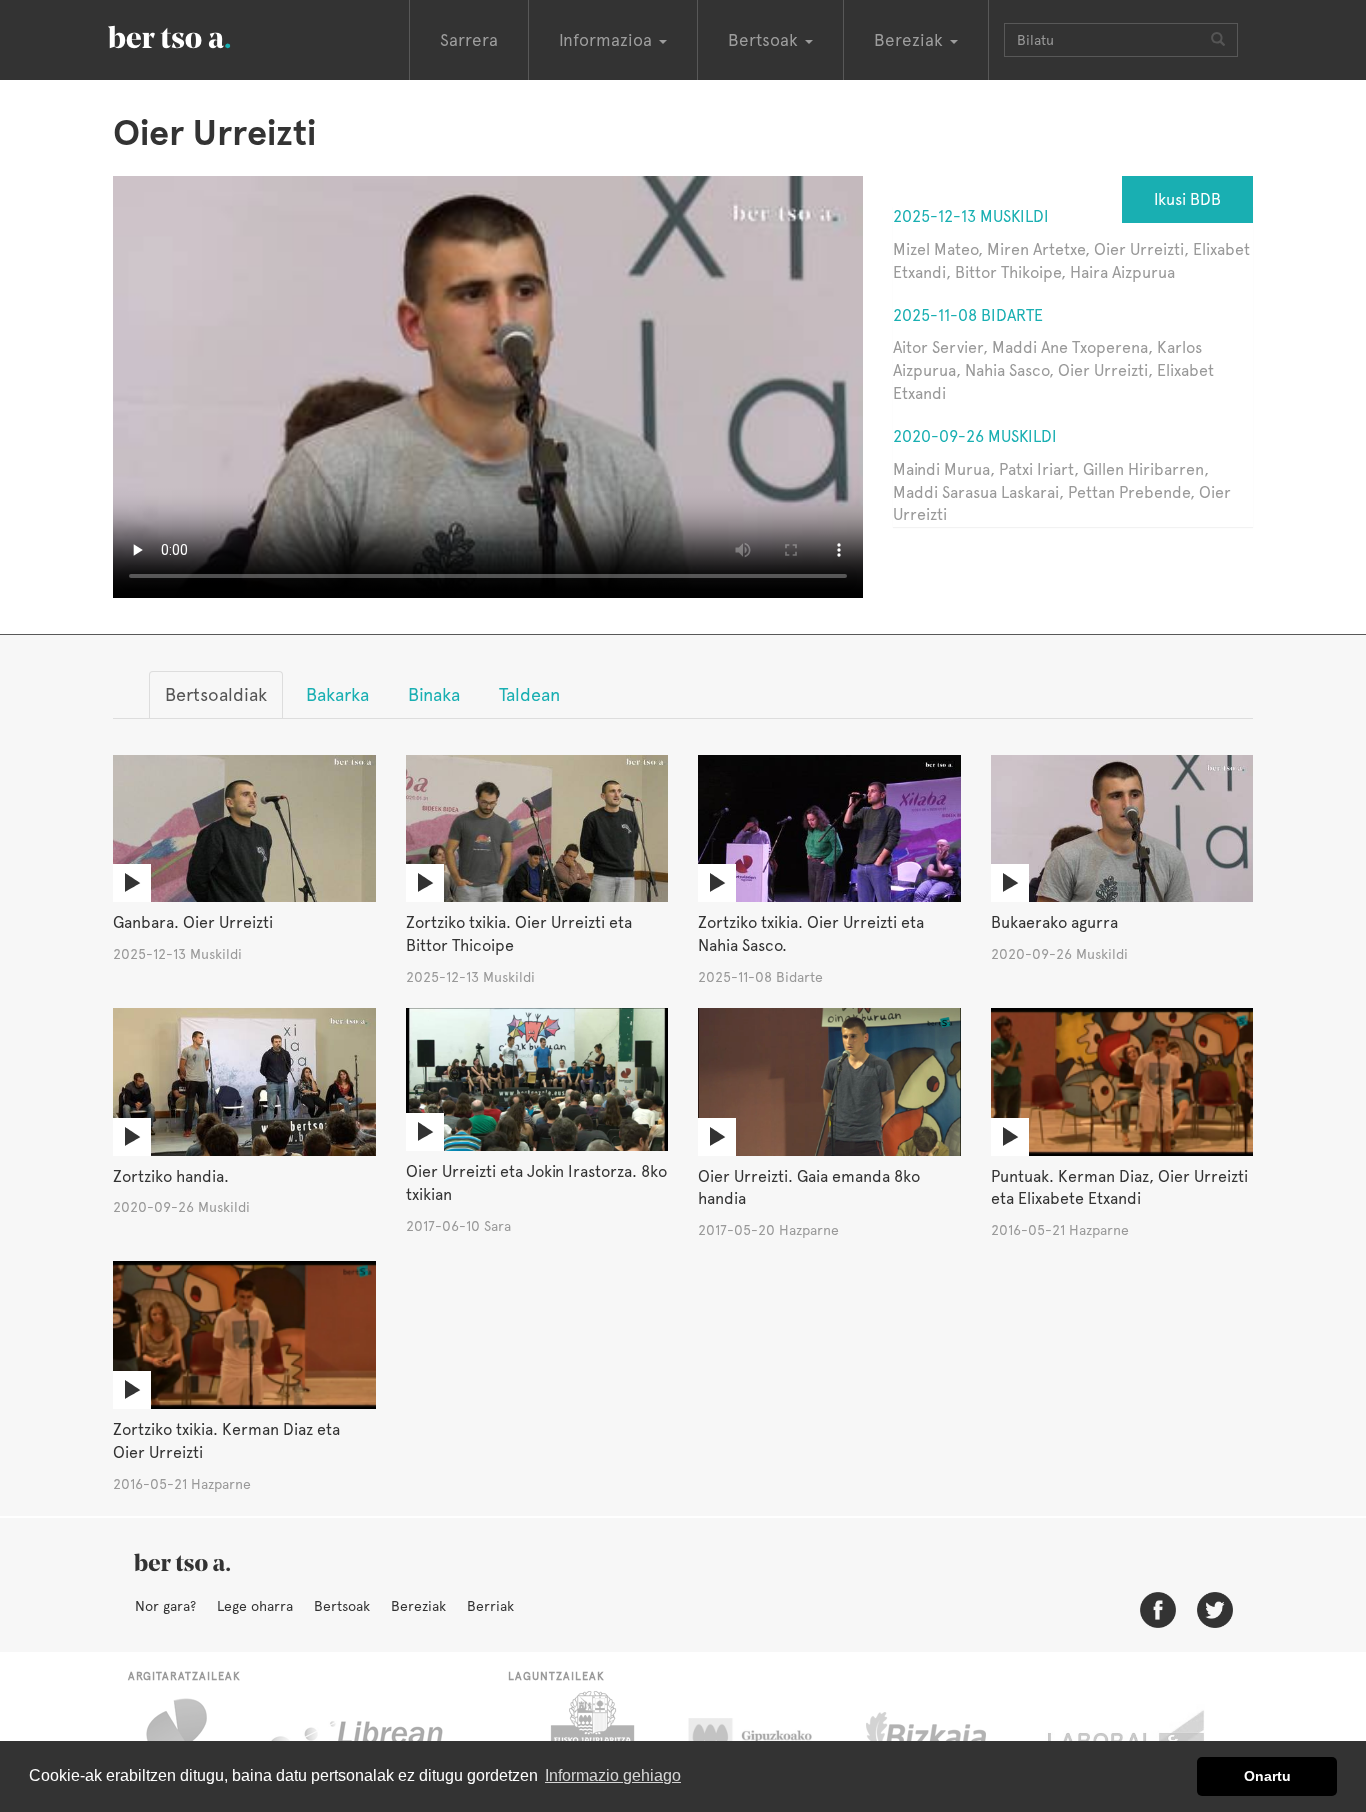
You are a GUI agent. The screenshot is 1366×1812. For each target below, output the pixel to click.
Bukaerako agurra (1054, 922)
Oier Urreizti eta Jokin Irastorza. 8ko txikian (536, 1183)
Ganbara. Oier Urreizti (193, 922)
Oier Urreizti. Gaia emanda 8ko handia (809, 1188)
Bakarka (337, 694)
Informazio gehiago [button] (613, 1775)
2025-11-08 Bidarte (968, 315)
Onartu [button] (1267, 1776)
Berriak (490, 1606)
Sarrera (469, 40)
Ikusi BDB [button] (1187, 199)
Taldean (529, 694)
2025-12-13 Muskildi (971, 216)
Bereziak (418, 1606)
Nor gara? (165, 1606)
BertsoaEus (198, 35)
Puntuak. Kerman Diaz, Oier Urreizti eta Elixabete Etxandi (1119, 1188)
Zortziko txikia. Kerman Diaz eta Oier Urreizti (226, 1441)
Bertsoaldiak (216, 694)
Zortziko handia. (171, 1176)
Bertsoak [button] (765, 40)
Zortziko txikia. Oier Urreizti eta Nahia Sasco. (811, 934)
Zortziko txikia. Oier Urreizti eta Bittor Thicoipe (519, 934)
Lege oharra (255, 1606)
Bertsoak (342, 1606)
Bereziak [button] (911, 40)
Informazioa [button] (608, 40)
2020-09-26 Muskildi (975, 436)
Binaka (434, 694)
